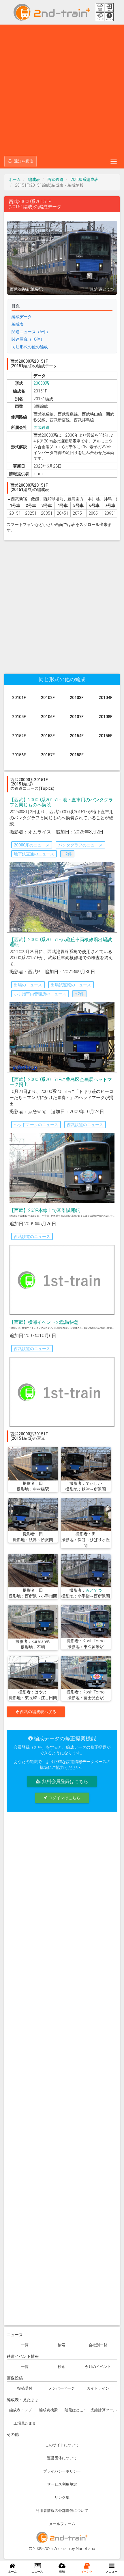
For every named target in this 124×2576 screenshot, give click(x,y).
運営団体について (62, 2458)
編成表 (34, 179)
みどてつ (94, 1590)
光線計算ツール (104, 2410)
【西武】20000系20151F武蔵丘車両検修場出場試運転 (61, 942)
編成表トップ (20, 2410)
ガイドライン (98, 2388)
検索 (61, 2345)
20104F (106, 698)
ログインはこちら (64, 1798)
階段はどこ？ (76, 2410)
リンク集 (62, 2498)
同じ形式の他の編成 (30, 347)
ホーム (15, 179)
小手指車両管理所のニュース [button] (40, 994)
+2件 (67, 854)
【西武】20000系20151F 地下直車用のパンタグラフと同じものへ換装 (61, 802)
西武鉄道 (55, 179)
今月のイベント (98, 2367)
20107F (77, 717)
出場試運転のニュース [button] (71, 985)
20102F (48, 698)
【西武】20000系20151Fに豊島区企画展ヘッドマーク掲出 (61, 1082)
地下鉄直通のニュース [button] (34, 854)
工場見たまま (25, 2423)
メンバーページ (62, 2388)
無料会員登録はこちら (65, 1781)
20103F (77, 698)
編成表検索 (48, 2410)
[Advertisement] (62, 90)
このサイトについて (62, 2445)
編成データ (22, 317)
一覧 (25, 2345)
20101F (19, 698)
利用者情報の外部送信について (62, 2511)
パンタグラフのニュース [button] (80, 845)
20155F (106, 736)
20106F (48, 717)
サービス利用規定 (62, 2484)
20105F (19, 717)
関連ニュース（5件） (31, 332)
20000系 (41, 383)
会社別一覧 (98, 2345)
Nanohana (86, 2549)
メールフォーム (62, 2524)
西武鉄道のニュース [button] (85, 1125)
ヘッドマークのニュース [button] (36, 1125)
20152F (19, 736)
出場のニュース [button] (28, 985)
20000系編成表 (84, 179)
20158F (77, 755)
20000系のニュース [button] (32, 845)
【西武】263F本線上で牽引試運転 (45, 1210)
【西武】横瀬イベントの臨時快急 (44, 1322)
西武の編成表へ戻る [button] (38, 1712)
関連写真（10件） (28, 339)
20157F (48, 755)
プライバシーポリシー (62, 2471)
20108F (106, 717)
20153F (48, 736)
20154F (77, 736)
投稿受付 (25, 2388)
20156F (19, 755)
